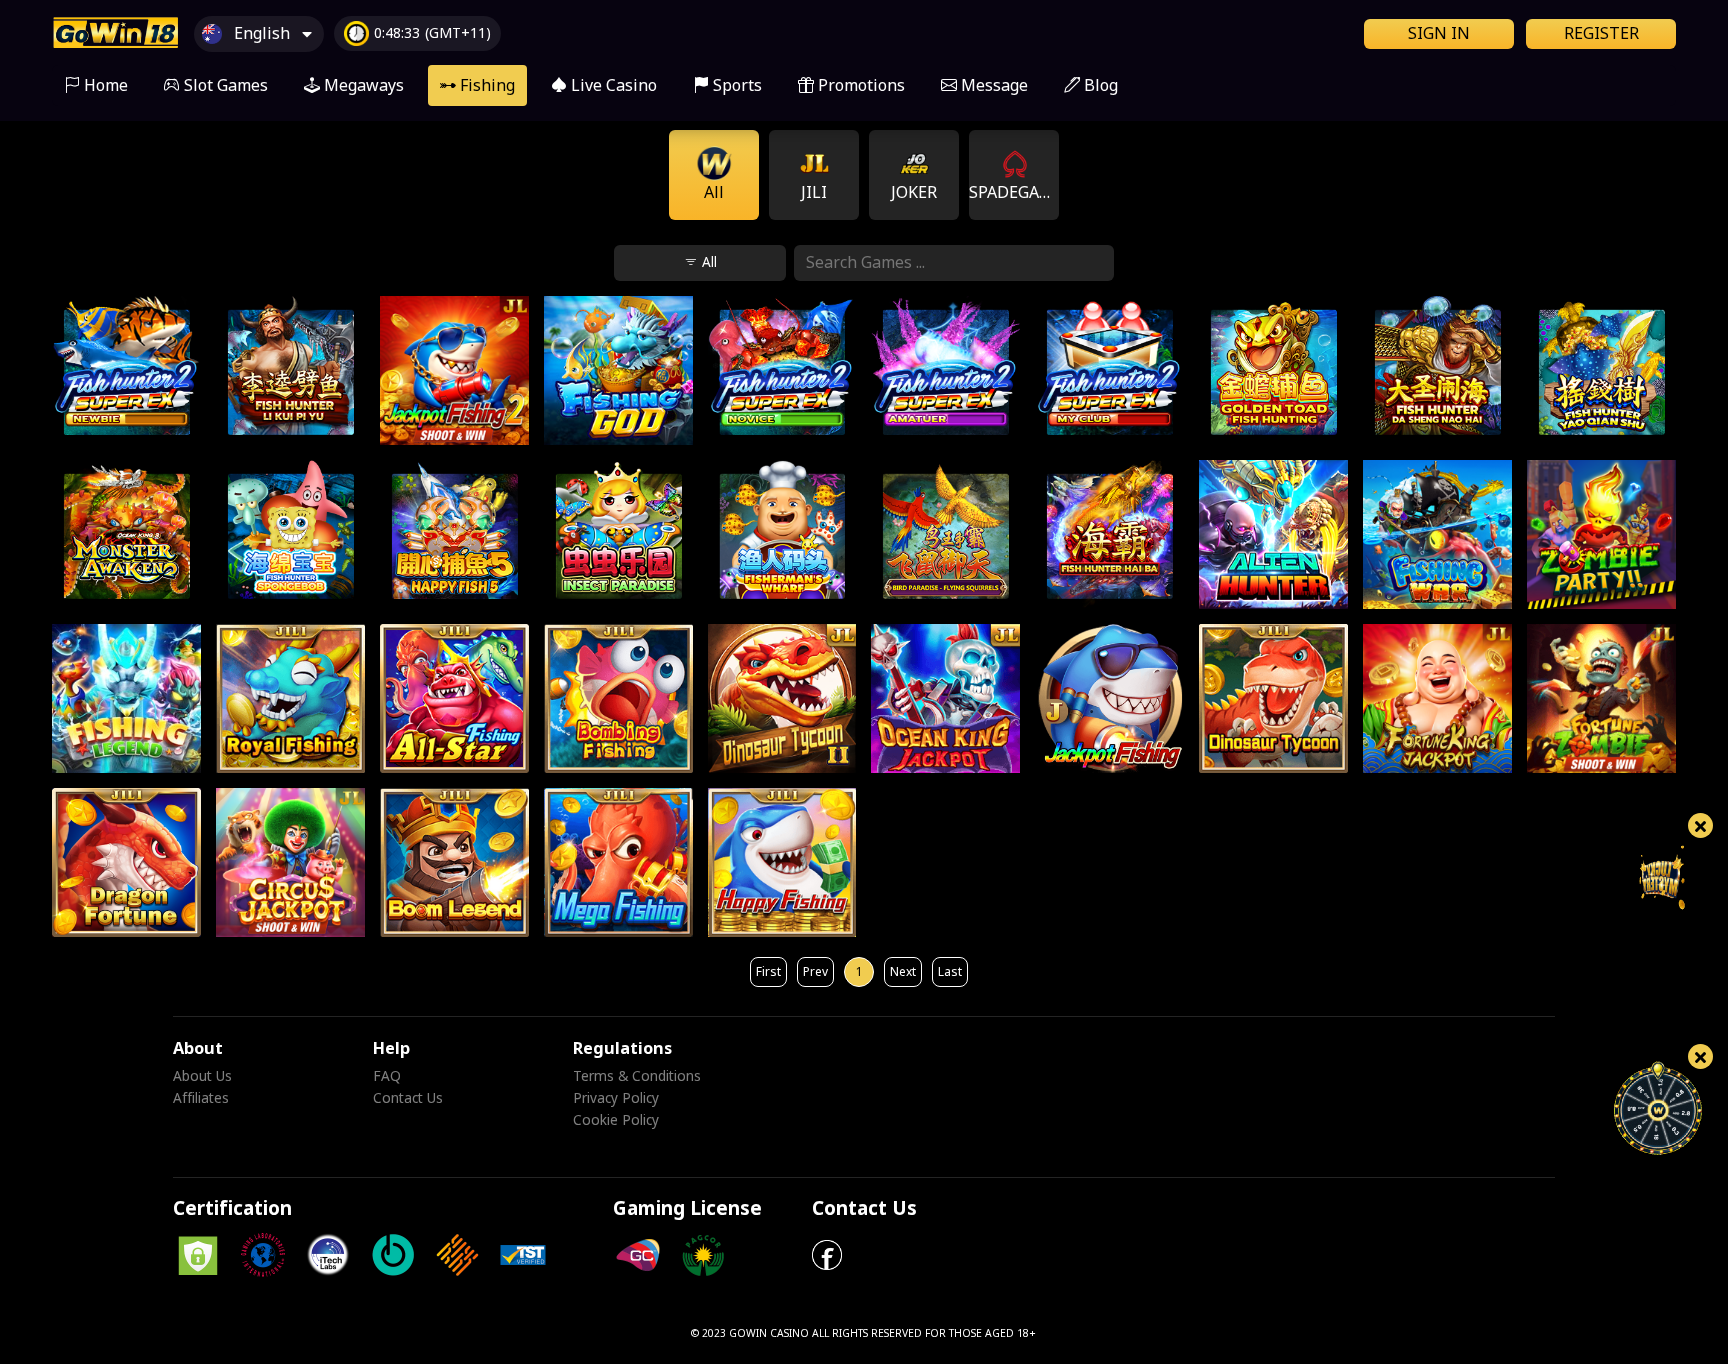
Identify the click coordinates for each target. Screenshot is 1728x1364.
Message (998, 81)
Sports (735, 86)
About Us (202, 1077)
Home (104, 86)
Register (1601, 34)
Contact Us (408, 1099)
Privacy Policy (616, 1099)
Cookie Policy (616, 1121)
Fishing (485, 86)
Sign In (1439, 34)
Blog (1099, 86)
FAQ (387, 1077)
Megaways (362, 86)
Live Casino (612, 86)
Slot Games (224, 86)
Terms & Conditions (637, 1077)
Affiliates (201, 1099)
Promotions (859, 86)
